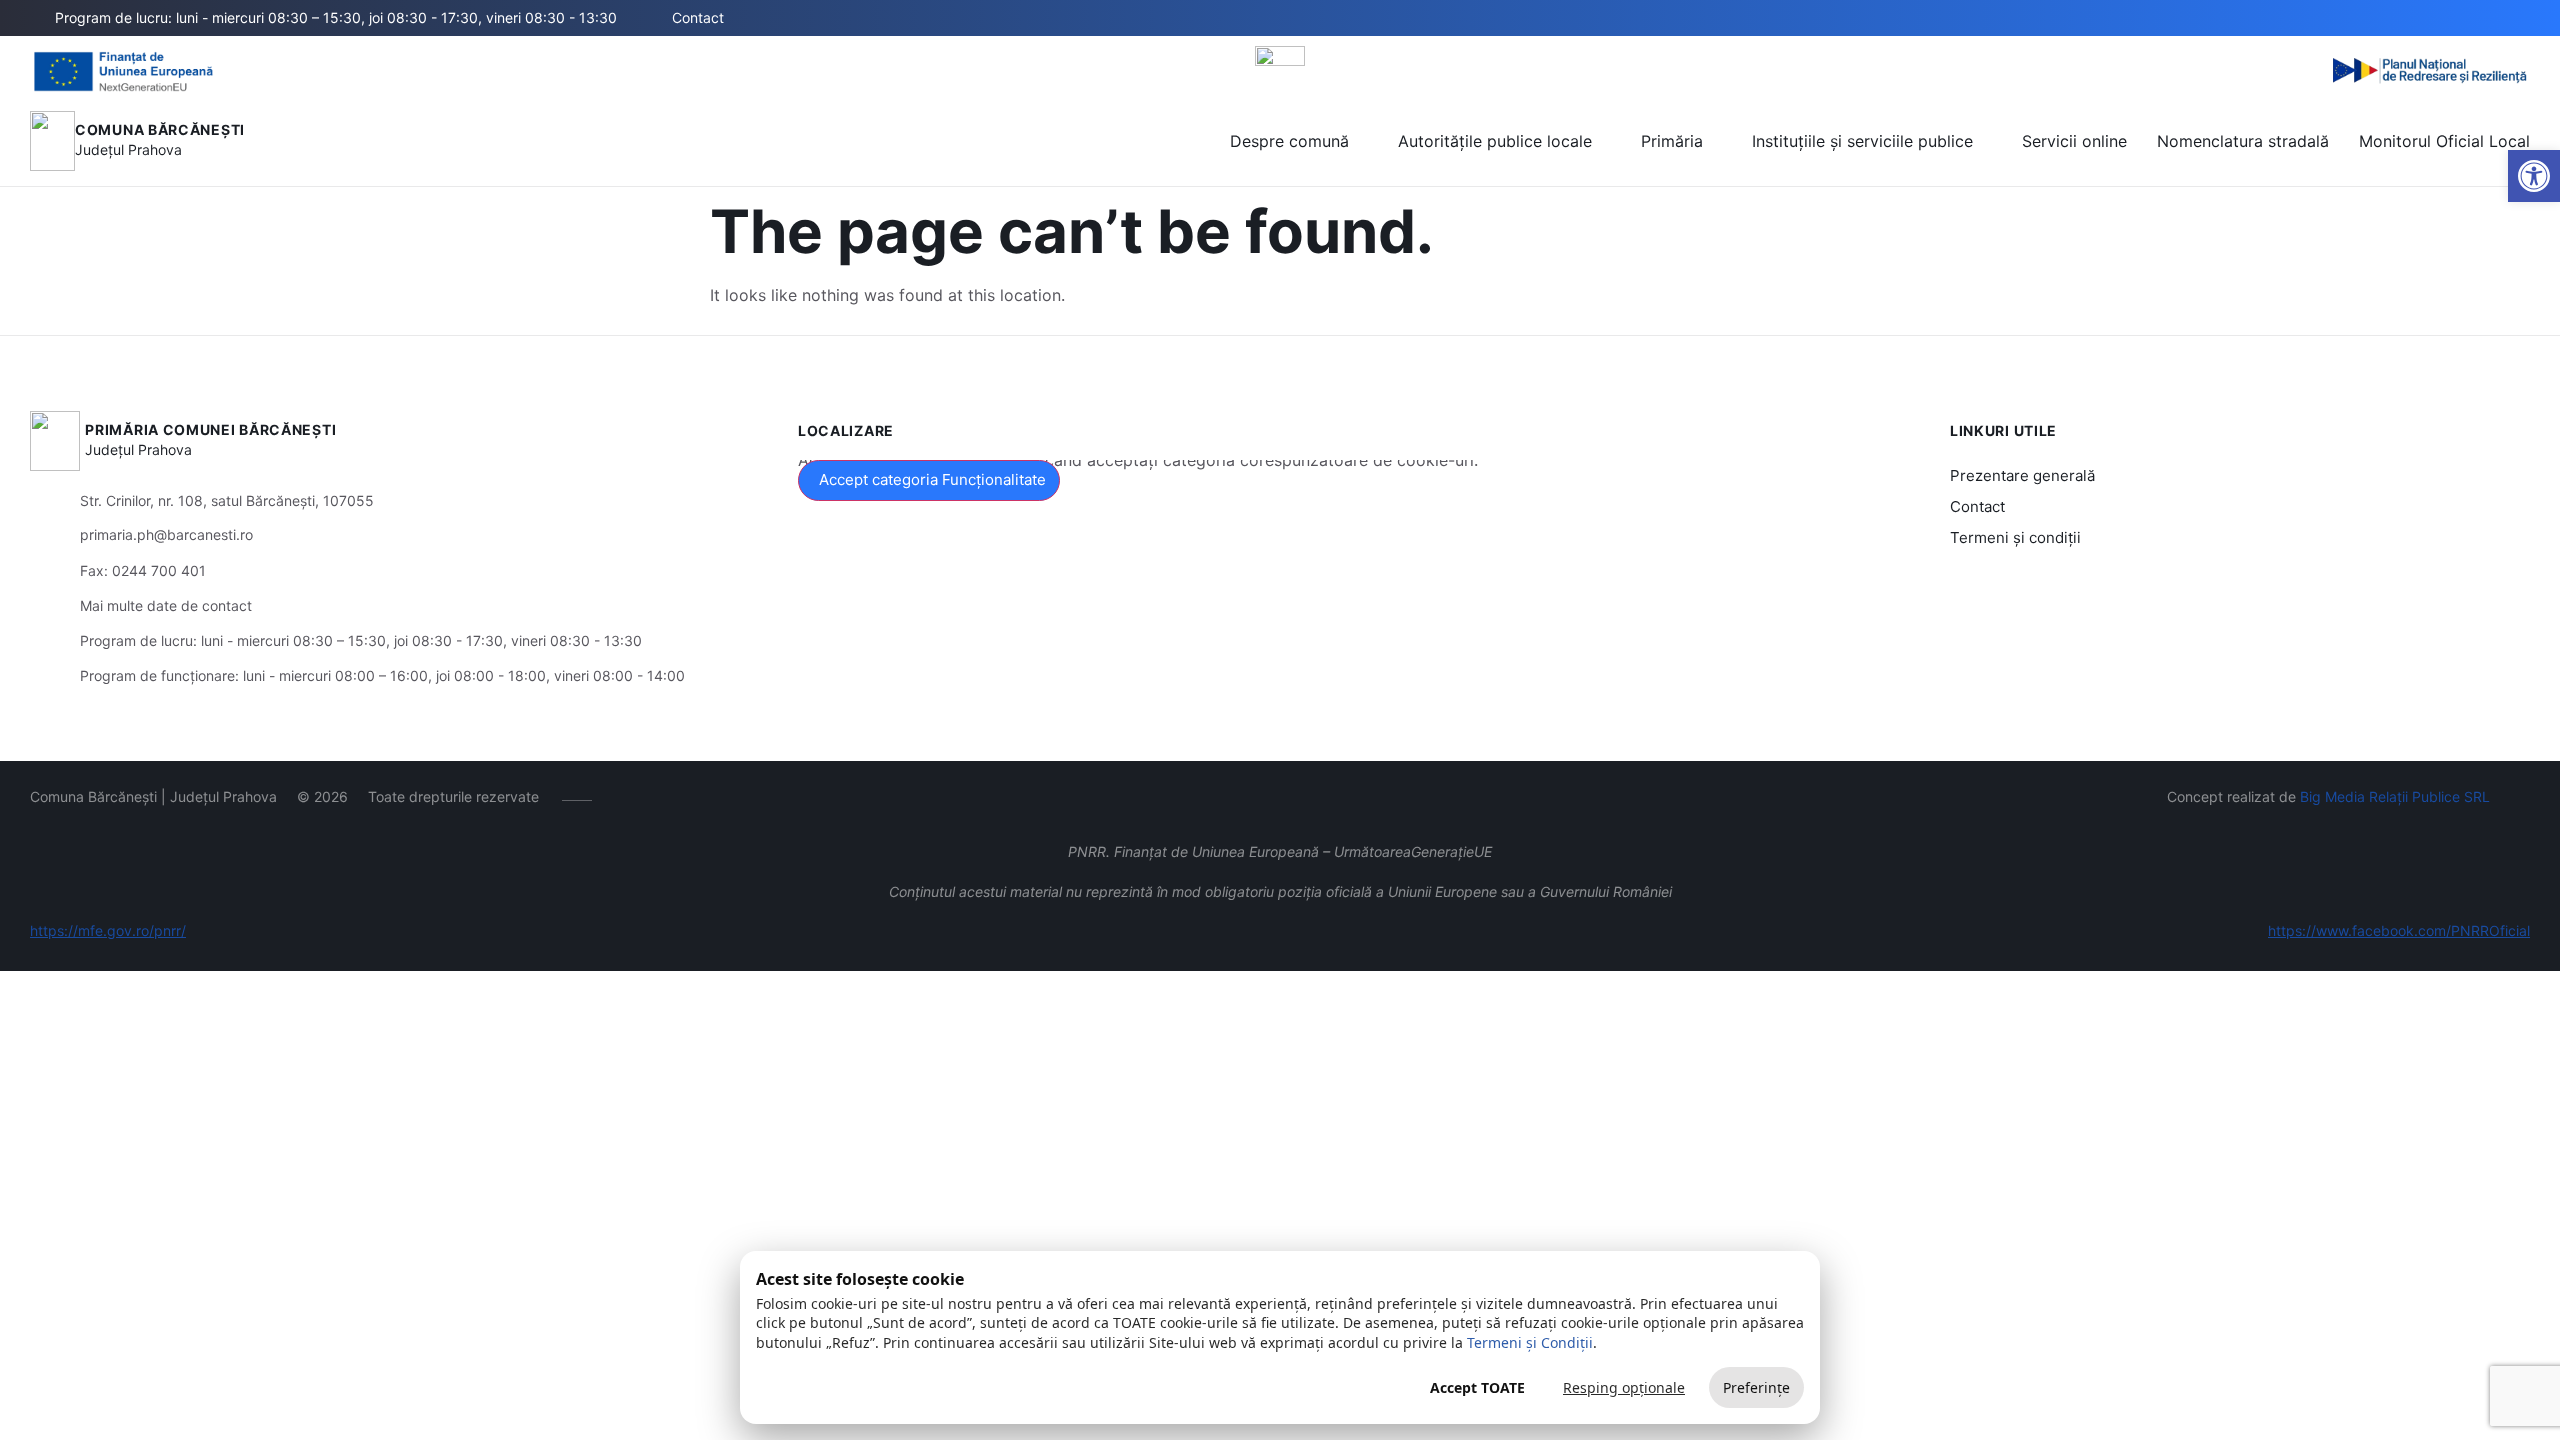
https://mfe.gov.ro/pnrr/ (108, 930)
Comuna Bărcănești (160, 129)
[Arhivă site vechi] (2517, 18)
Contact (1977, 506)
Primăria (1672, 141)
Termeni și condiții (2015, 537)
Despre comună (1289, 141)
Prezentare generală (2022, 475)
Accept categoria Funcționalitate (932, 479)
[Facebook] (2487, 18)
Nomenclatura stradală (2243, 141)
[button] (2418, 19)
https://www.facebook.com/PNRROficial (2399, 930)
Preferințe (1756, 1387)
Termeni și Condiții (1530, 1342)
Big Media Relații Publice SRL (2395, 796)
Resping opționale (1624, 1387)
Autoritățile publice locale (1495, 141)
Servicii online (2074, 141)
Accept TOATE (1477, 1387)
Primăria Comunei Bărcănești (210, 429)
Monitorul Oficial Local (2444, 141)
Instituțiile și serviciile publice (1862, 141)
